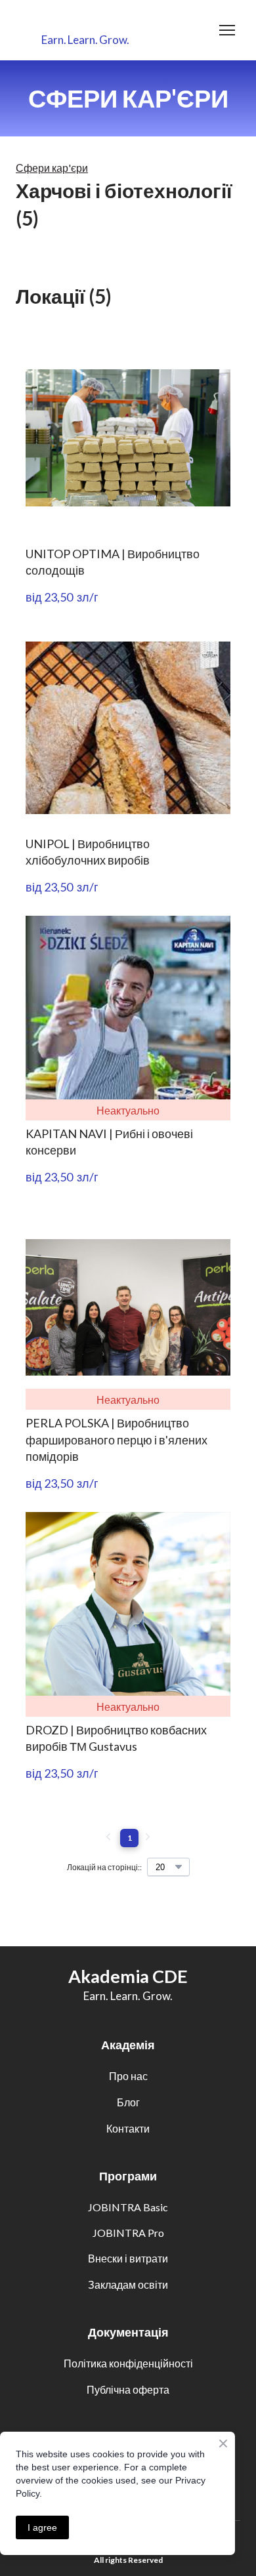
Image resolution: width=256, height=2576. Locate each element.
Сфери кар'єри (52, 168)
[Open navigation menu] (227, 30)
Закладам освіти (128, 2284)
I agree (42, 2527)
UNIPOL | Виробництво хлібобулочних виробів (88, 852)
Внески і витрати (128, 2258)
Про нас (128, 2076)
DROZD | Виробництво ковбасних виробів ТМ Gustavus (116, 1738)
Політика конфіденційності (128, 2363)
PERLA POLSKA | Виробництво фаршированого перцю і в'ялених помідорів (117, 1439)
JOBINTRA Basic (128, 2207)
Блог (128, 2102)
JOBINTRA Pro (128, 2233)
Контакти (128, 2128)
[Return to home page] (86, 22)
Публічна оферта (128, 2389)
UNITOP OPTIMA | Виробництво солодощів (113, 562)
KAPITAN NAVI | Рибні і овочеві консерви (109, 1142)
